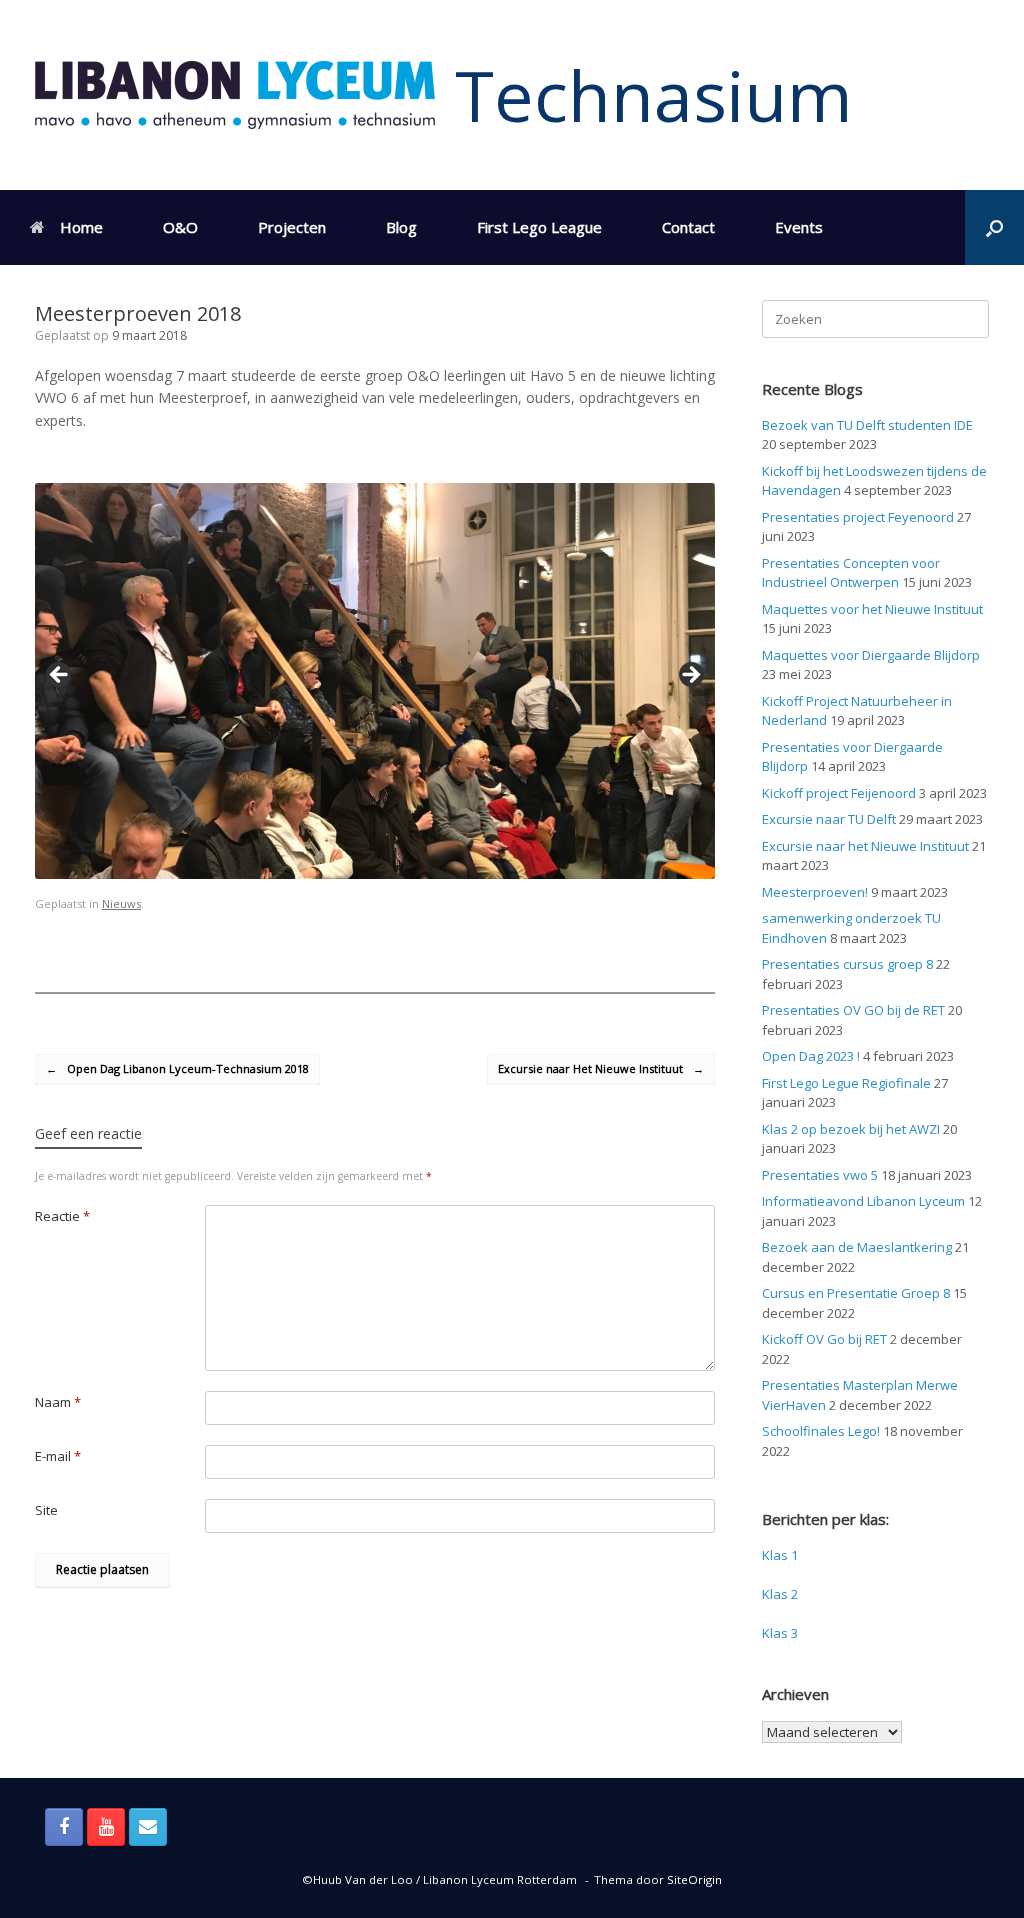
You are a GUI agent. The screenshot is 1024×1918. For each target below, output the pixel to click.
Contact (688, 227)
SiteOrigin (694, 1879)
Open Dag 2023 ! (811, 1056)
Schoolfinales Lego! (821, 1431)
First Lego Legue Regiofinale (846, 1083)
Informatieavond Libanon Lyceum (863, 1201)
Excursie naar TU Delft (829, 819)
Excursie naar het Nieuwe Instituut (865, 846)
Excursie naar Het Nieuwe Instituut (601, 1068)
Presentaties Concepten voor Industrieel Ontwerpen (851, 573)
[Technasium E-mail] (148, 1827)
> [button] (690, 676)
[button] (994, 227)
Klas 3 (780, 1633)
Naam (58, 1402)
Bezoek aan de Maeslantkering (857, 1247)
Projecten (292, 227)
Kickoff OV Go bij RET (824, 1339)
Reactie (62, 1216)
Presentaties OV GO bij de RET (853, 1010)
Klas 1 (780, 1555)
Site (46, 1510)
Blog (401, 227)
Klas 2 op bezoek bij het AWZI (851, 1129)
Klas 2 (780, 1594)
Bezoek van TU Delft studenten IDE (867, 425)
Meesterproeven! (815, 892)
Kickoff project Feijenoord (839, 793)
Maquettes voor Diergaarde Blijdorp (871, 655)
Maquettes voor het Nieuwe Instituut (872, 609)
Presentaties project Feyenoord (858, 517)
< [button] (60, 676)
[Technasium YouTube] (106, 1827)
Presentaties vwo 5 (820, 1175)
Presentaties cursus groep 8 (847, 964)
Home (81, 227)
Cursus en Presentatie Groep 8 (856, 1293)
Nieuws (121, 903)
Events (799, 227)
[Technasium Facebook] (64, 1827)
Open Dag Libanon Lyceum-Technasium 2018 (177, 1068)
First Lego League (539, 227)
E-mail (58, 1456)
